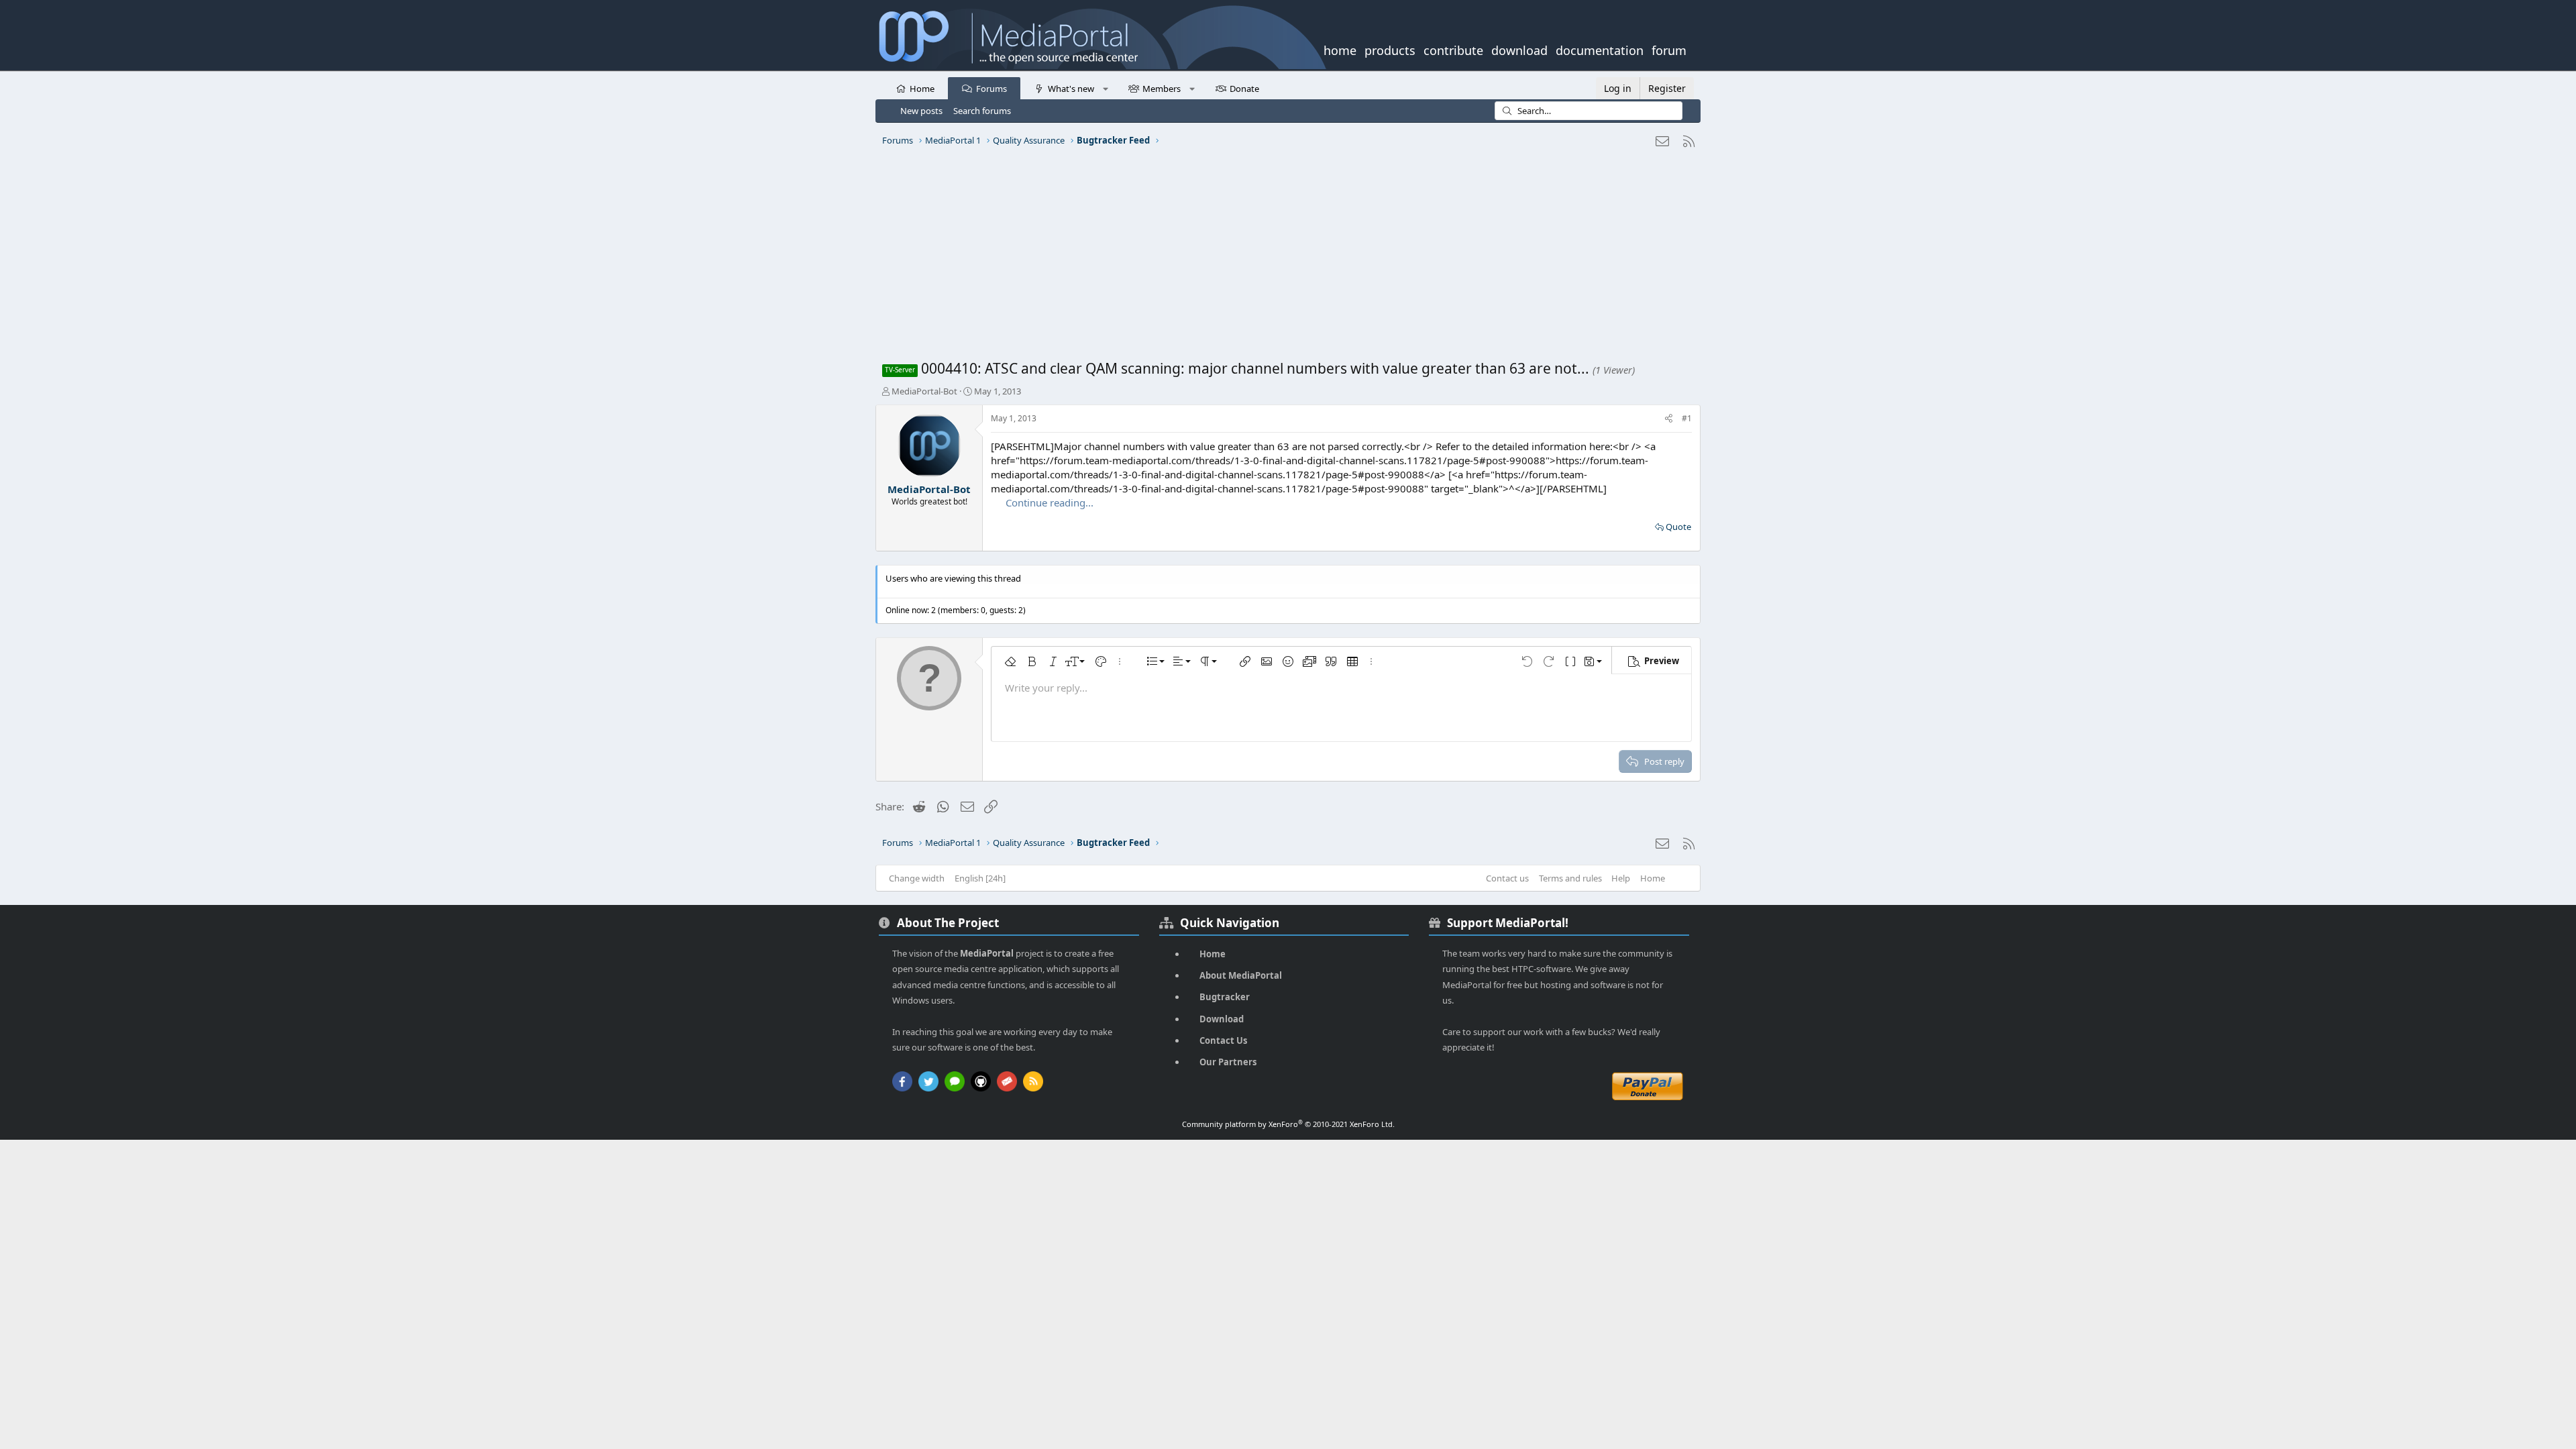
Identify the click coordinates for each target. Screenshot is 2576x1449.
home (1340, 49)
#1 (1687, 418)
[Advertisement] (1285, 258)
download (1519, 49)
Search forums (982, 111)
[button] (1105, 88)
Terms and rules (1570, 878)
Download (1222, 1019)
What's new (1071, 89)
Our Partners (1228, 1062)
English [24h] (980, 878)
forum (1669, 49)
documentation (1600, 49)
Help (1621, 878)
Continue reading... (1050, 502)
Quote (1678, 527)
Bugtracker (1225, 997)
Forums (991, 89)
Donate (1244, 89)
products (1390, 49)
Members (1162, 89)
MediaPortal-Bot (924, 391)
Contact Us (1223, 1040)
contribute (1453, 49)
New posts (921, 111)
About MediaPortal (1241, 975)
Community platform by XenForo (1288, 1124)
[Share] (1669, 419)
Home (922, 89)
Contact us (1507, 878)
